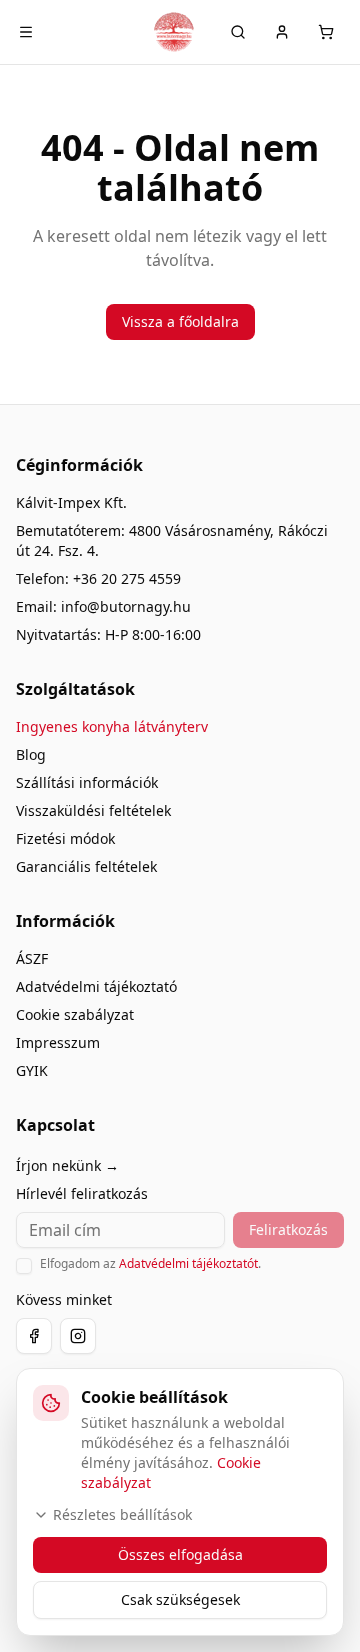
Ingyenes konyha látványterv (112, 726)
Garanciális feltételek (86, 866)
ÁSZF (32, 958)
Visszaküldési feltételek (93, 810)
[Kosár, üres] (326, 32)
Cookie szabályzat (75, 1014)
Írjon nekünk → (67, 1165)
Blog (31, 754)
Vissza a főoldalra (180, 321)
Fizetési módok (65, 838)
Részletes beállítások (122, 1514)
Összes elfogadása (180, 1554)
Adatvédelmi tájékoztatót (188, 1263)
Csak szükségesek (180, 1599)
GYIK (32, 1070)
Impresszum (58, 1042)
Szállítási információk (87, 782)
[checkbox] (24, 1266)
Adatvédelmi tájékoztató (96, 986)
